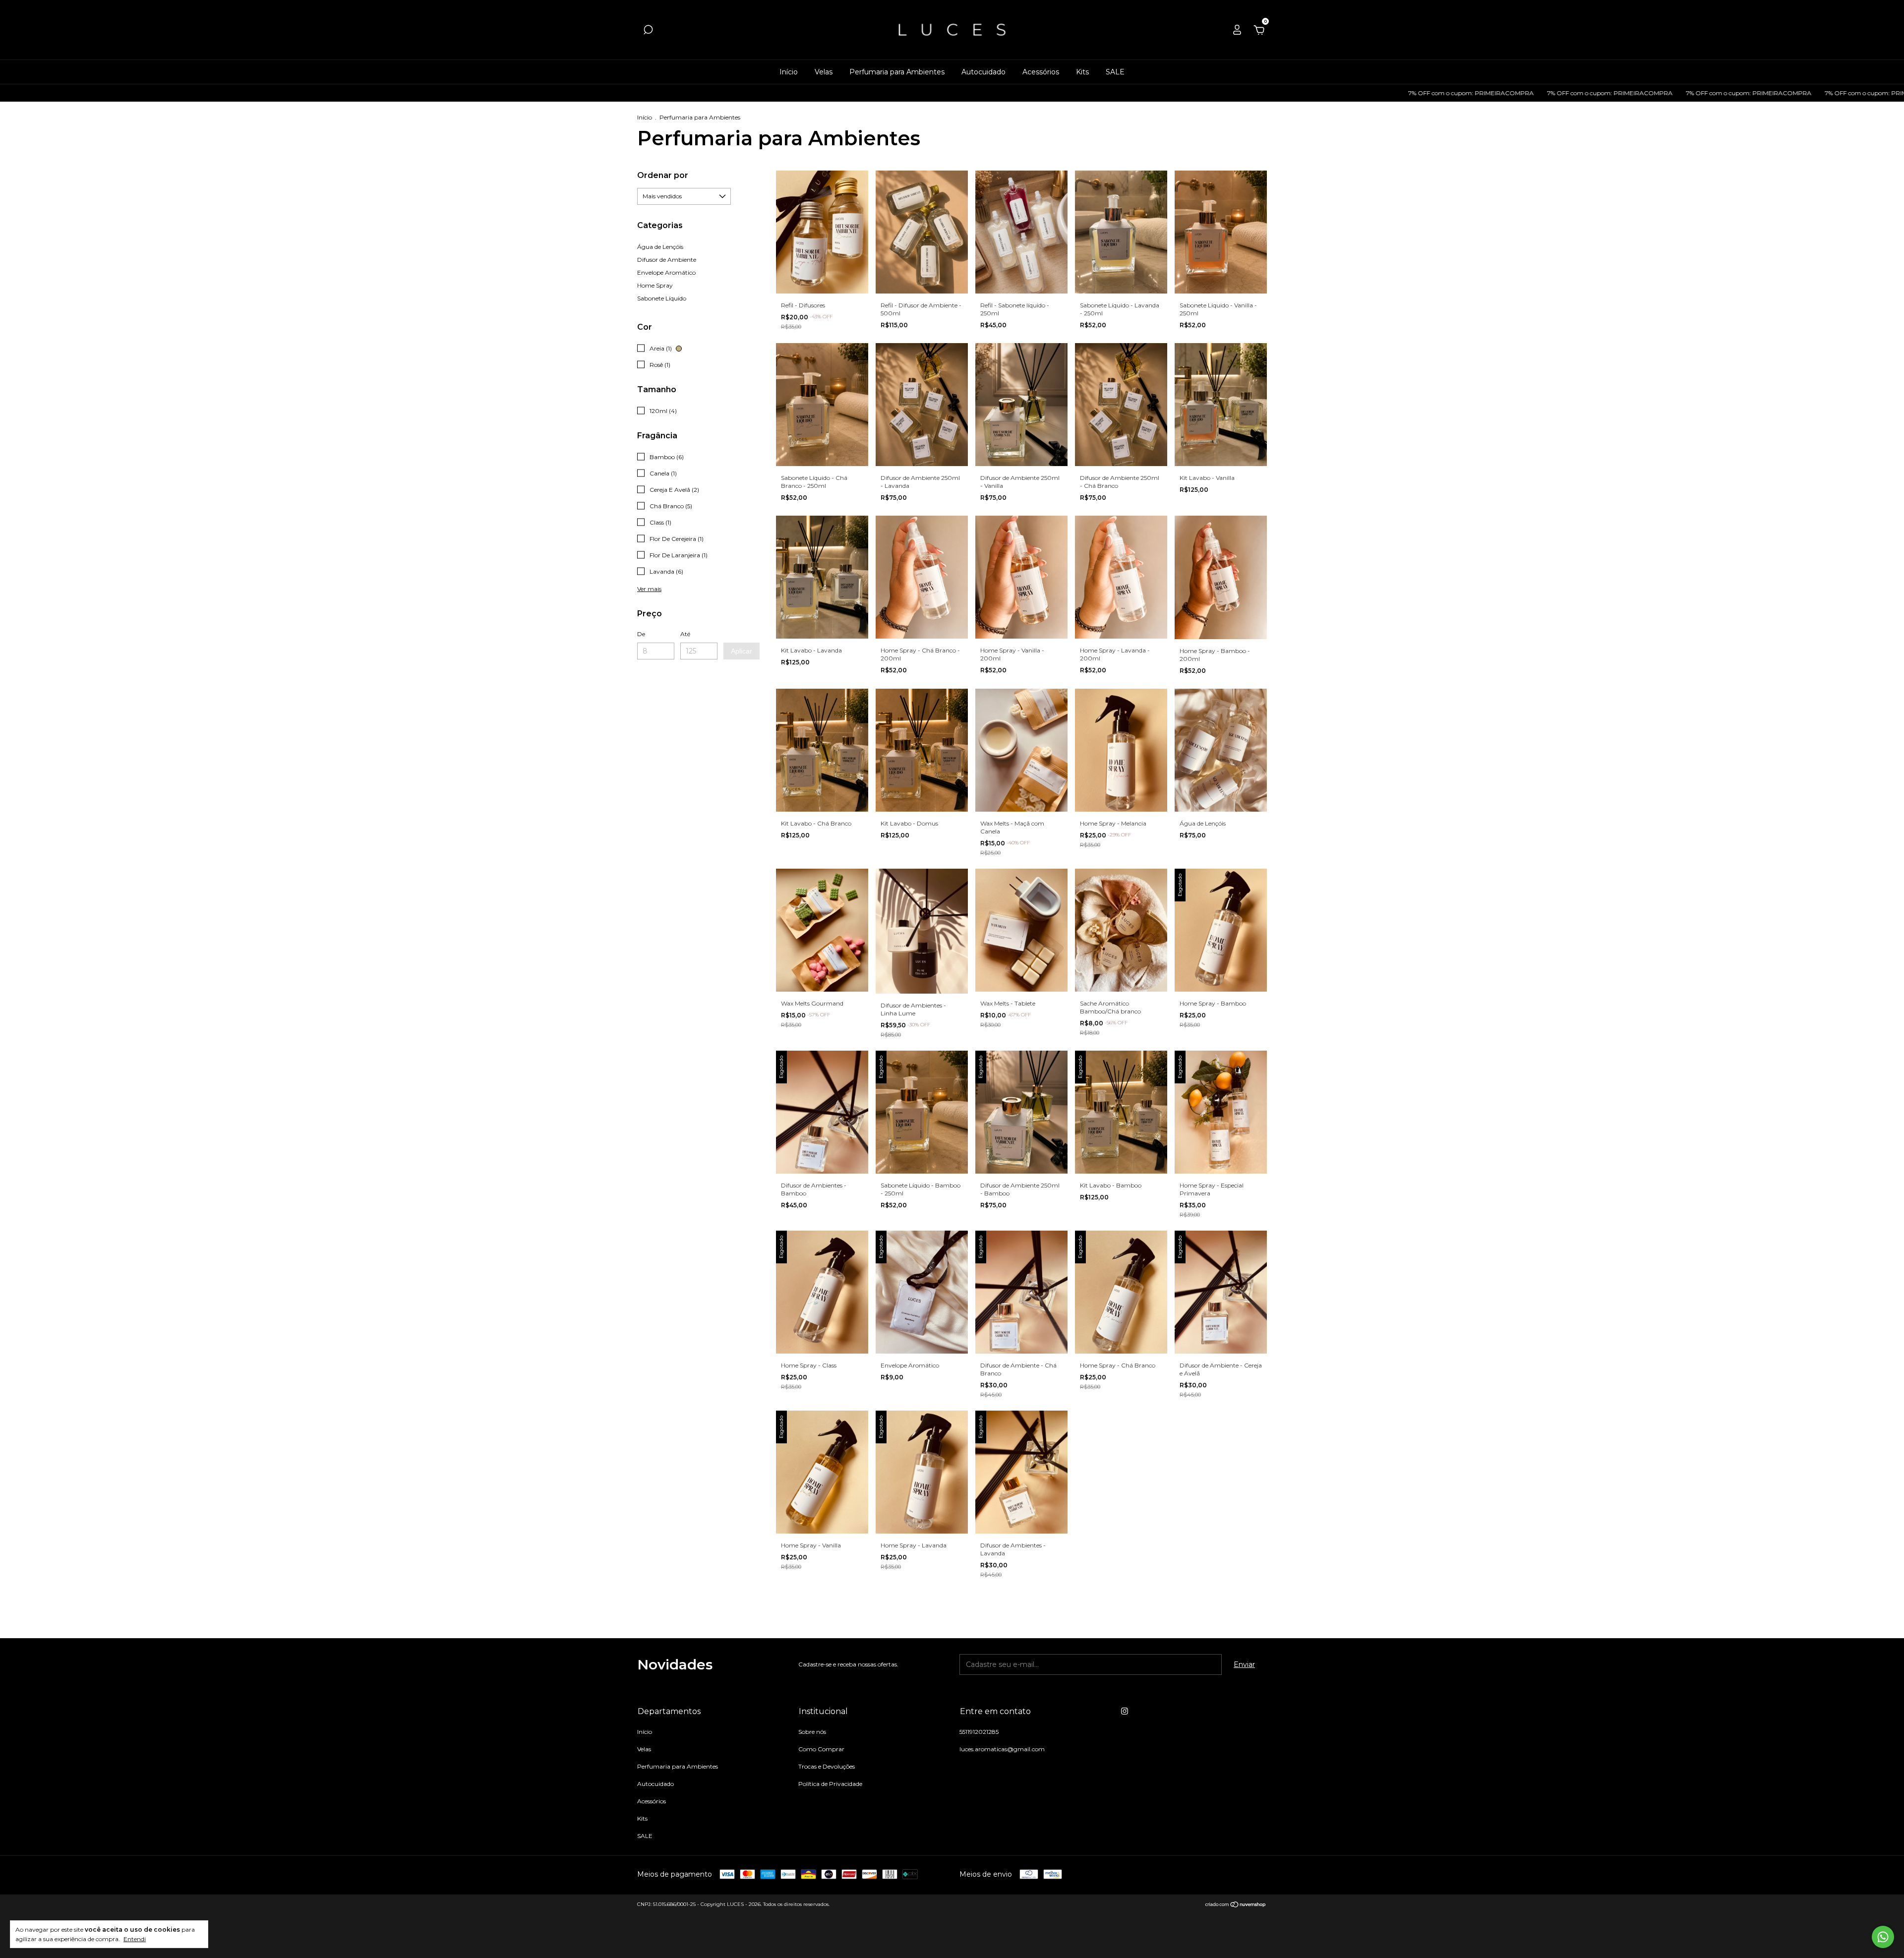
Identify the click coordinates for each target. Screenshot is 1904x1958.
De (641, 634)
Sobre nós (812, 1732)
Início (789, 72)
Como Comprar (821, 1749)
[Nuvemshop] (1236, 1905)
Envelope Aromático (666, 272)
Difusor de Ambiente (667, 260)
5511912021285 (979, 1732)
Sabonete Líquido (662, 298)
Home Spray (655, 285)
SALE (1115, 72)
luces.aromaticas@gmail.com (1002, 1749)
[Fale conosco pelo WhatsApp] (1883, 1937)
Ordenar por (663, 175)
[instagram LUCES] (1125, 1711)
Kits (1082, 72)
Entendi (135, 1939)
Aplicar (742, 651)
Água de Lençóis (660, 247)
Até (685, 634)
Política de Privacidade (830, 1784)
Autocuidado (983, 72)
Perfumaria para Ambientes (897, 72)
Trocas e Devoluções (827, 1766)
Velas (824, 72)
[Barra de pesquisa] (648, 31)
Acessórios (1041, 72)
